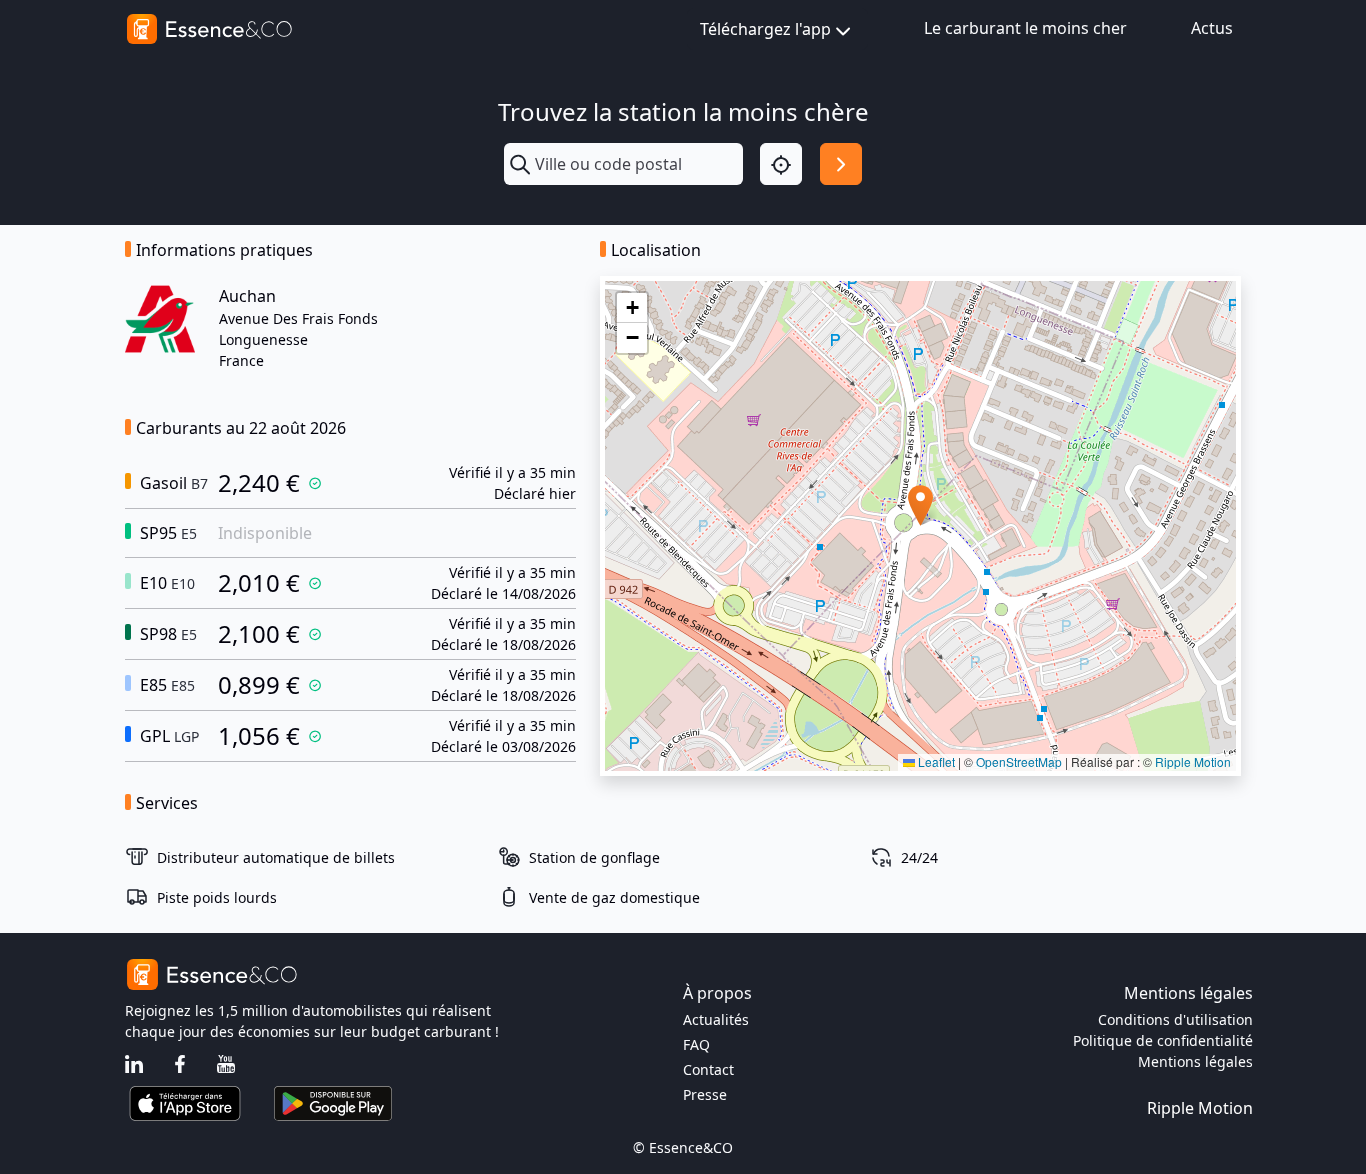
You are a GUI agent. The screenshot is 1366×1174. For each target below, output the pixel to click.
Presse (705, 1094)
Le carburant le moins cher (1025, 28)
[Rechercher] (841, 164)
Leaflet (935, 761)
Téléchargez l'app (765, 29)
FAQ (696, 1044)
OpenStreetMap (1019, 761)
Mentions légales (1195, 1061)
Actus (1212, 28)
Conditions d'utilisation (1175, 1019)
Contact (708, 1069)
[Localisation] (781, 164)
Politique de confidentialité (1163, 1040)
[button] (920, 505)
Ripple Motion (1193, 761)
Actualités (716, 1019)
